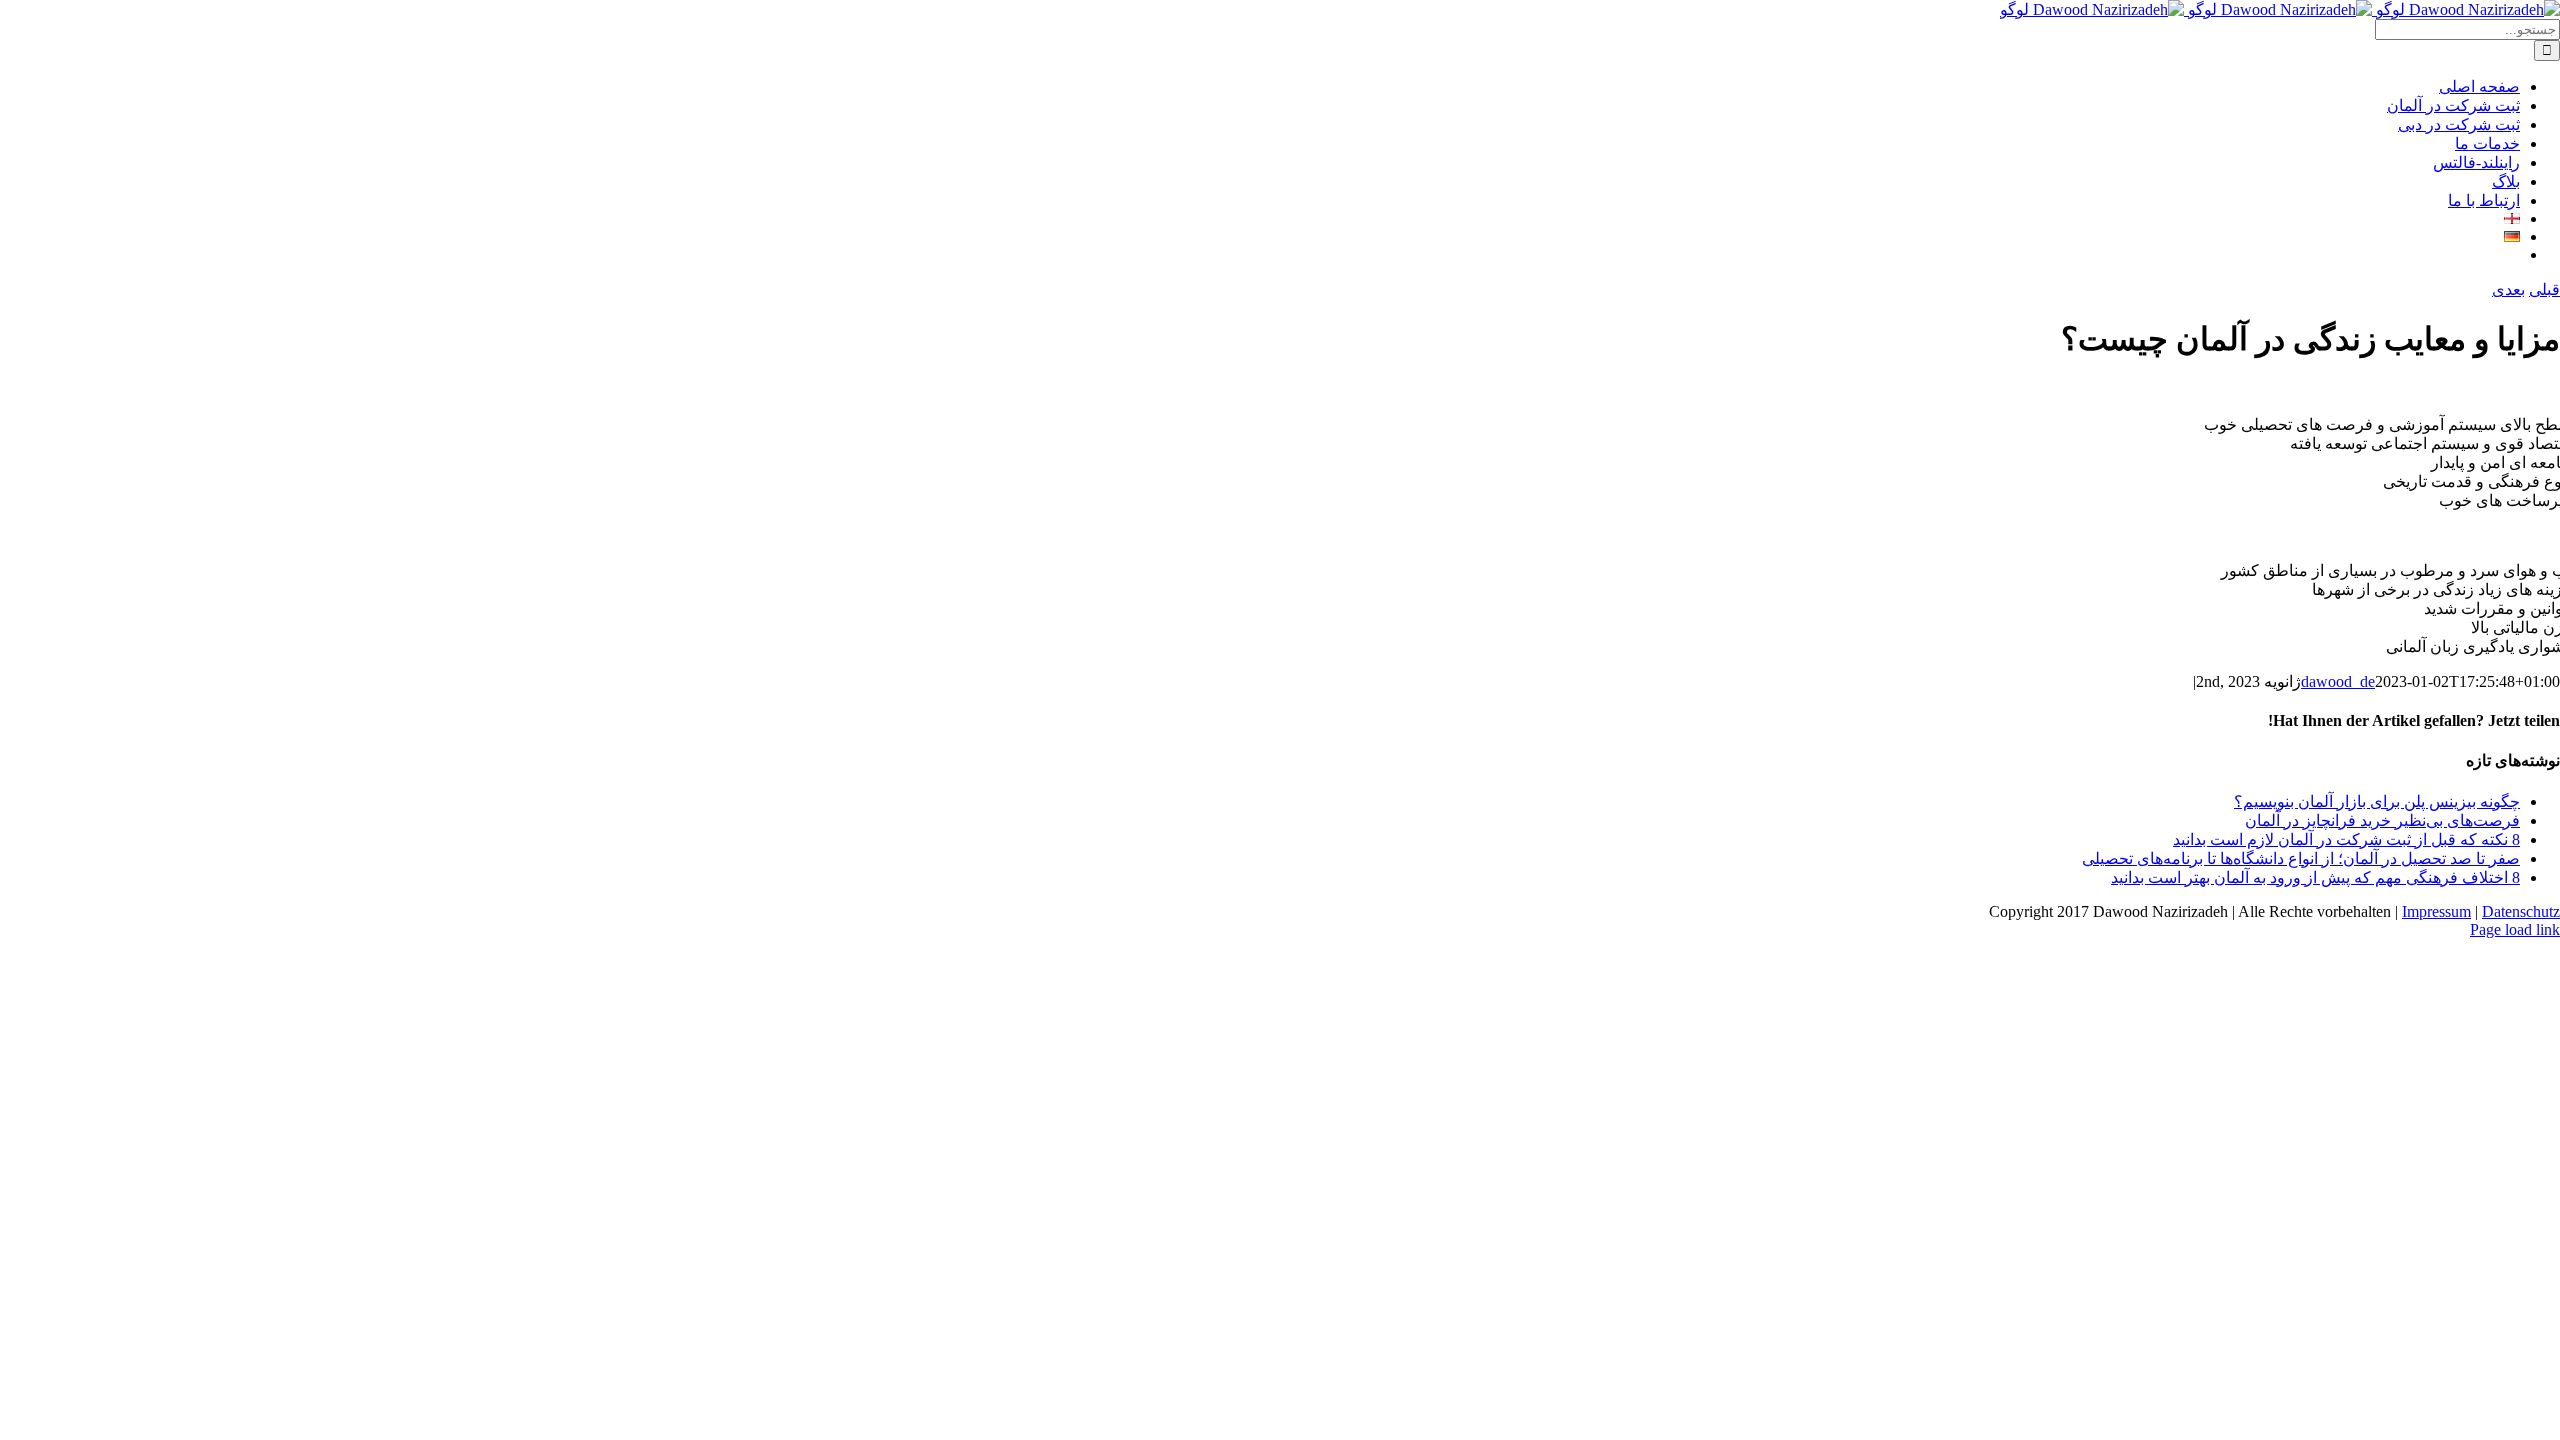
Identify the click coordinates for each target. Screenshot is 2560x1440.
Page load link (2515, 929)
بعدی (2508, 289)
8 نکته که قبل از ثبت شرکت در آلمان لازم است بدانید (2346, 839)
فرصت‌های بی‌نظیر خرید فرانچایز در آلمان (2382, 820)
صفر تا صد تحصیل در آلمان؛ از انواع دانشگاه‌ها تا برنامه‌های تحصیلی (2301, 858)
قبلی (2544, 289)
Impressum (2436, 911)
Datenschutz (2521, 911)
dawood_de (2338, 681)
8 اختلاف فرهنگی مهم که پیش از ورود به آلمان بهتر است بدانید (2315, 877)
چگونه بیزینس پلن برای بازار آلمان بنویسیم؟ (2377, 801)
